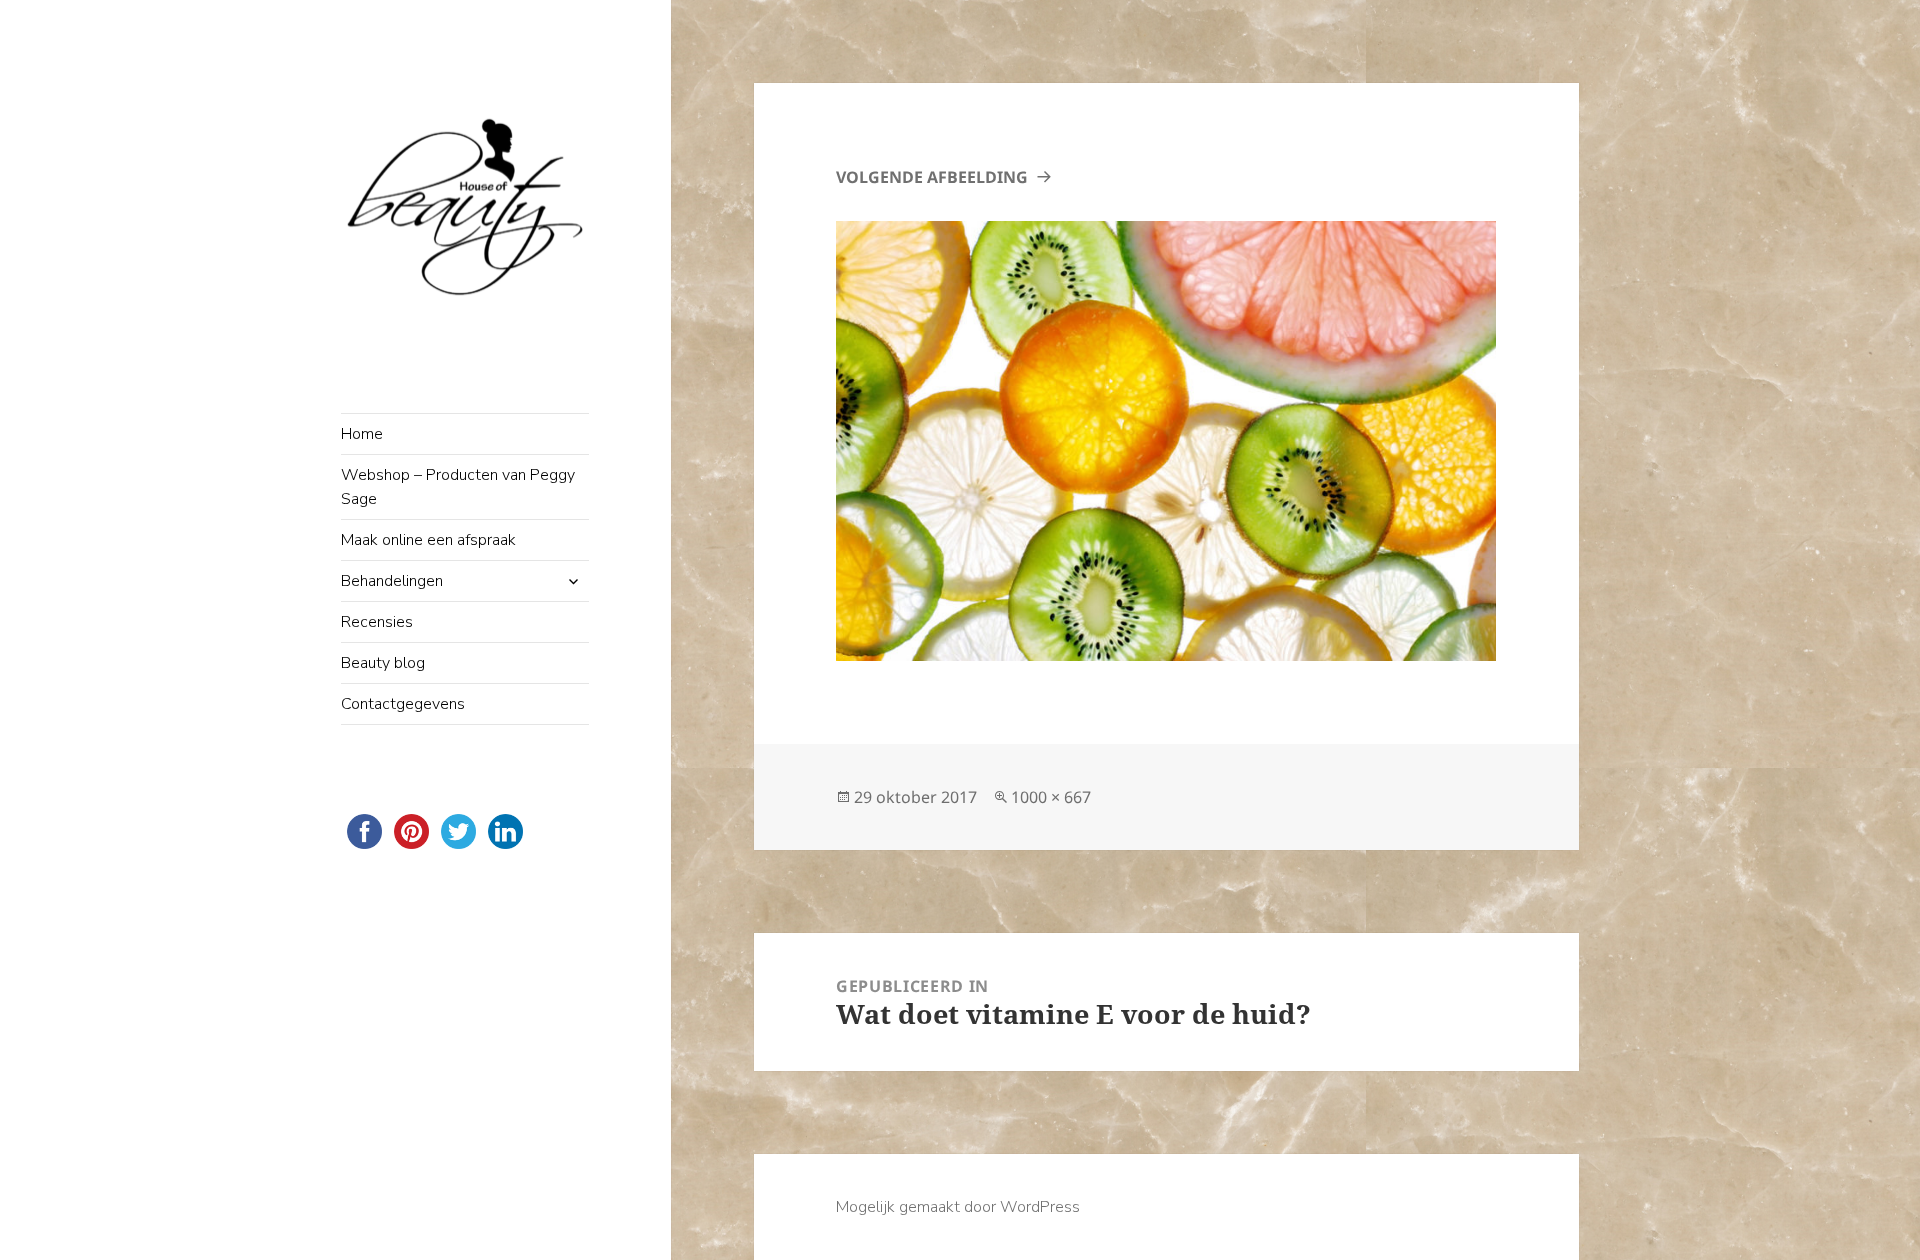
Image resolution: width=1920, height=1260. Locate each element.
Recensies (377, 622)
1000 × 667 (1051, 797)
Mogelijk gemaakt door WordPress (958, 1207)
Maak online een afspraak (428, 540)
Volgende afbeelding (932, 177)
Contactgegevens (403, 704)
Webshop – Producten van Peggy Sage (458, 487)
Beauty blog (383, 663)
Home (362, 434)
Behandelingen (392, 581)
